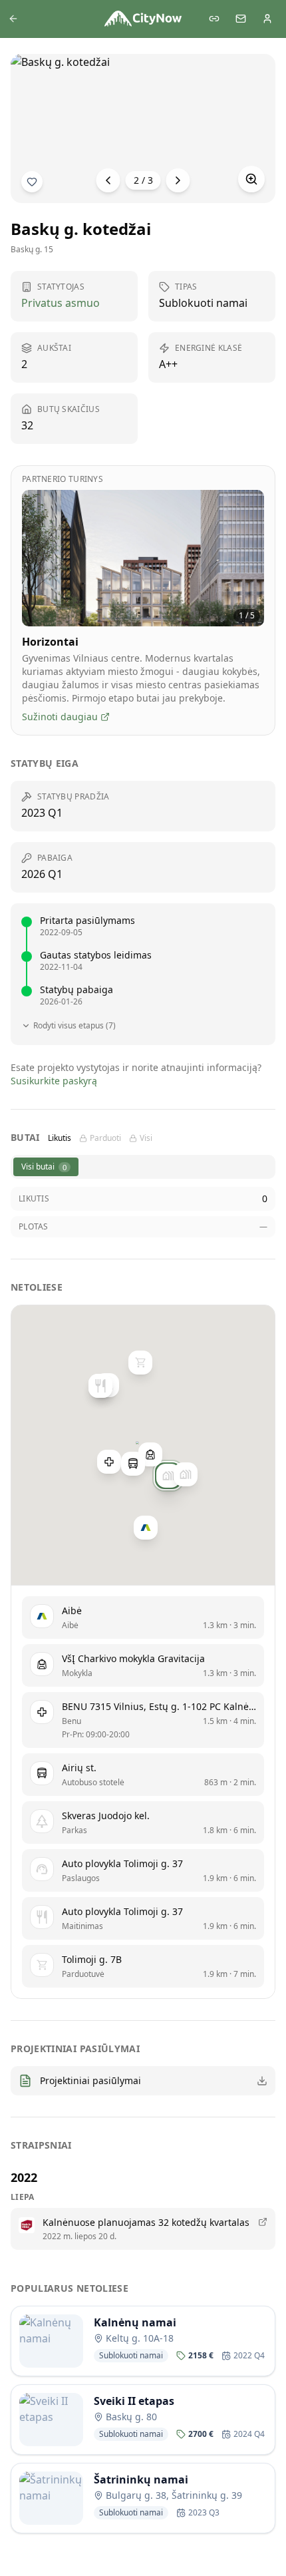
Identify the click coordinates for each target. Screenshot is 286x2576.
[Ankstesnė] (108, 180)
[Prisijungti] (267, 19)
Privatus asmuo (61, 303)
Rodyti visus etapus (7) (74, 1026)
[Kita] (178, 180)
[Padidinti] (251, 179)
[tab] (46, 1167)
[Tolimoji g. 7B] (140, 1363)
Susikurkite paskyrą (54, 1081)
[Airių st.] (133, 1464)
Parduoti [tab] (105, 1138)
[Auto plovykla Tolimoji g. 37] (100, 1386)
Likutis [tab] (60, 1138)
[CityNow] (143, 19)
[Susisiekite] (241, 19)
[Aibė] (146, 1528)
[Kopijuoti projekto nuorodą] (214, 19)
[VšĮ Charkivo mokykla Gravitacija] (150, 1454)
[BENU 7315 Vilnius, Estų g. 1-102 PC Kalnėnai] (109, 1462)
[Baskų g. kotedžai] (168, 1476)
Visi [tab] (146, 1138)
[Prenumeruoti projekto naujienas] (32, 182)
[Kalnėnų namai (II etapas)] (186, 1474)
